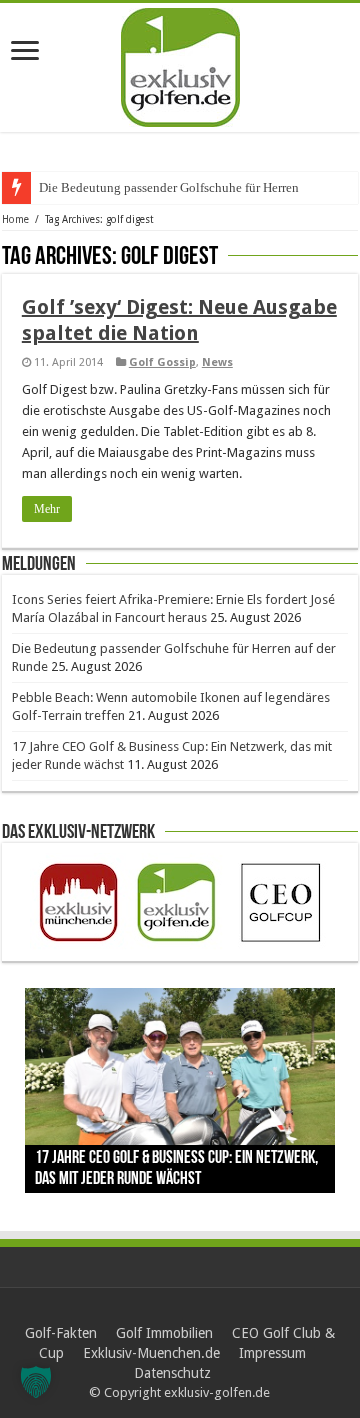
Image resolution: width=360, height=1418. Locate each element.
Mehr (47, 509)
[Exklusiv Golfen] (180, 64)
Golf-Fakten (61, 1333)
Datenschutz (172, 1373)
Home (15, 219)
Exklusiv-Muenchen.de (151, 1353)
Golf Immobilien (164, 1333)
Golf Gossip (162, 362)
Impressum (272, 1353)
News (217, 362)
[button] (36, 1382)
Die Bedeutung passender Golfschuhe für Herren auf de (187, 187)
